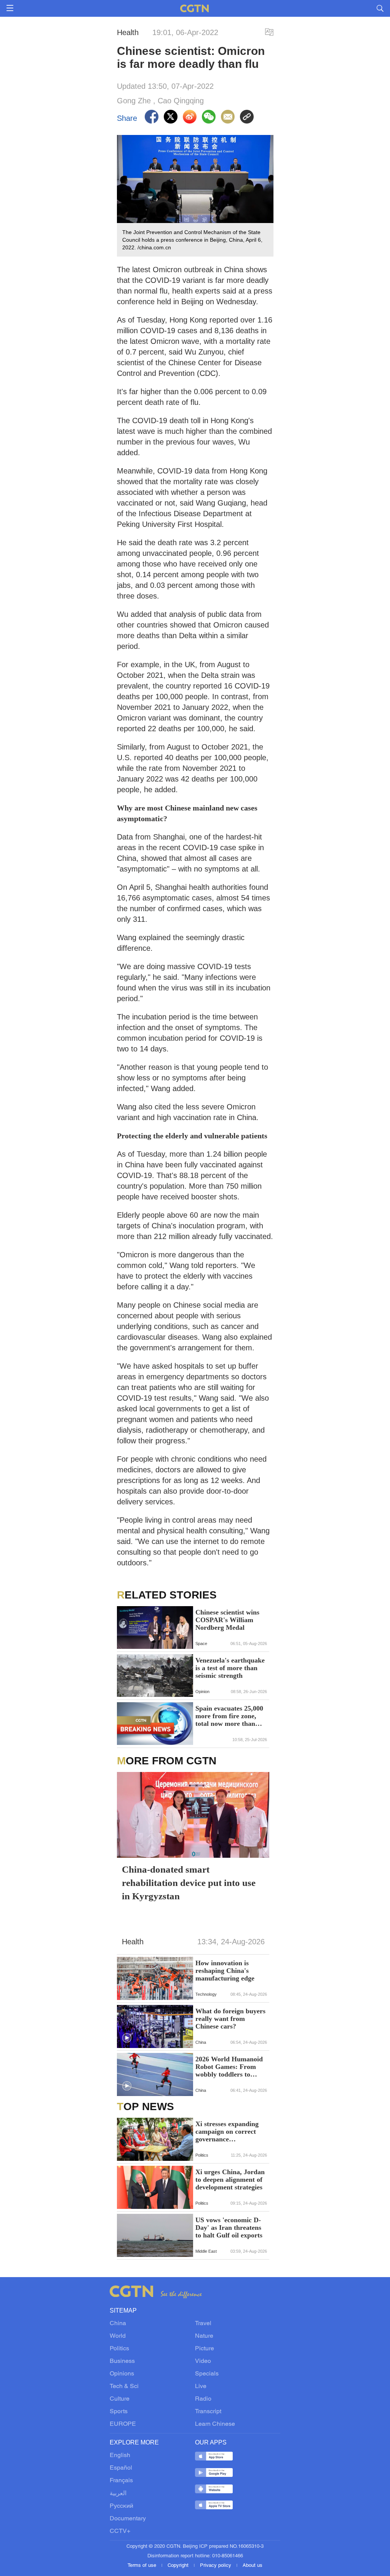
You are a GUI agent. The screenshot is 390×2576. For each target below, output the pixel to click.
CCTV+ (120, 2531)
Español (121, 2468)
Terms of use (143, 2566)
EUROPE (123, 2424)
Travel (203, 2324)
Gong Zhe (134, 101)
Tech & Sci (124, 2387)
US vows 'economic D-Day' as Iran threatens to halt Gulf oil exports (229, 2228)
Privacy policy (216, 2566)
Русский (121, 2506)
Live (201, 2387)
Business (122, 2361)
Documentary (128, 2519)
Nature (204, 2336)
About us (253, 2566)
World (118, 2336)
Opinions (122, 2374)
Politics (119, 2349)
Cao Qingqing (181, 101)
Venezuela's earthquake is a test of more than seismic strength (230, 1668)
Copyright (179, 2566)
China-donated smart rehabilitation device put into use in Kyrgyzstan (189, 1883)
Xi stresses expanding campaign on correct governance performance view (227, 2131)
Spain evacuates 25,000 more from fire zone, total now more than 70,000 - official (229, 1716)
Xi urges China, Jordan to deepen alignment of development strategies (230, 2180)
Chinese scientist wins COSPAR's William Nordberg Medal (227, 1620)
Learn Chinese (215, 2424)
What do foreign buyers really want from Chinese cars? (230, 2019)
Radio (203, 2399)
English (120, 2456)
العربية (118, 2494)
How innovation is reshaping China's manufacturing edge (225, 1971)
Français (121, 2481)
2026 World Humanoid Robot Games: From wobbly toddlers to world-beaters (229, 2067)
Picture (205, 2349)
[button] (127, 2038)
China (118, 2324)
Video (203, 2361)
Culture (120, 2399)
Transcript (208, 2412)
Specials (207, 2374)
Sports (119, 2412)
